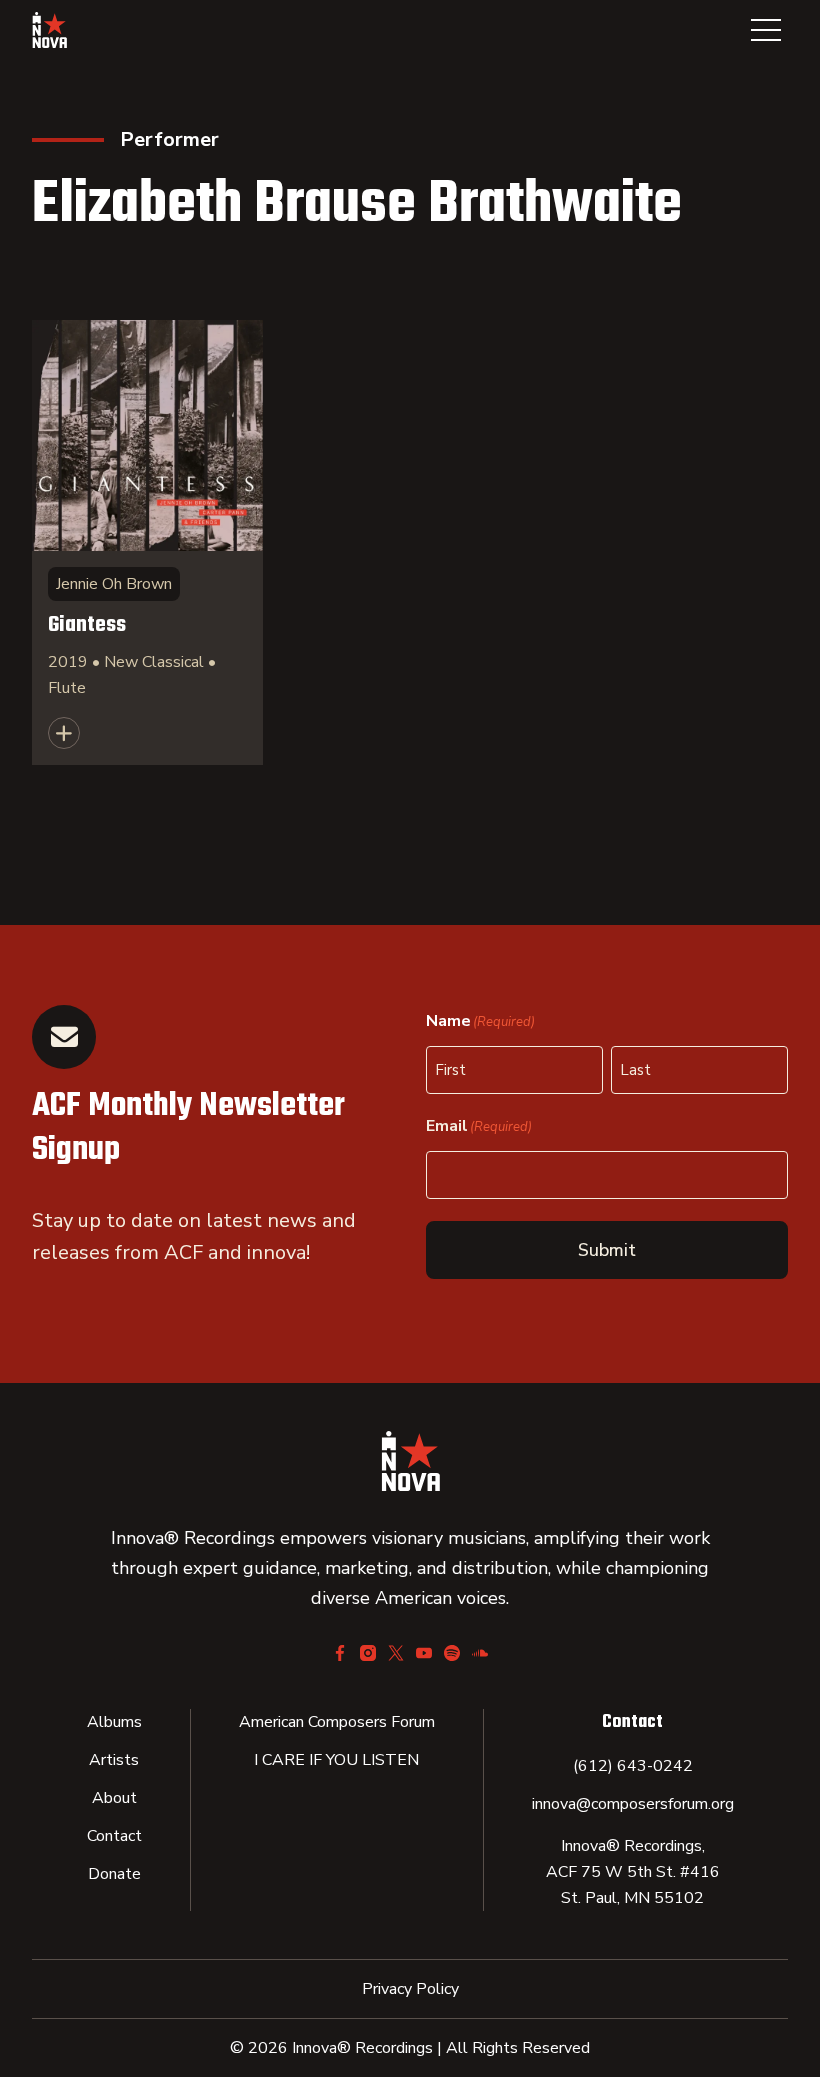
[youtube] (424, 1653)
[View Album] (147, 542)
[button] (766, 30)
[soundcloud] (480, 1653)
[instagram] (368, 1653)
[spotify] (452, 1653)
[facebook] (340, 1653)
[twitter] (396, 1653)
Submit (607, 1250)
